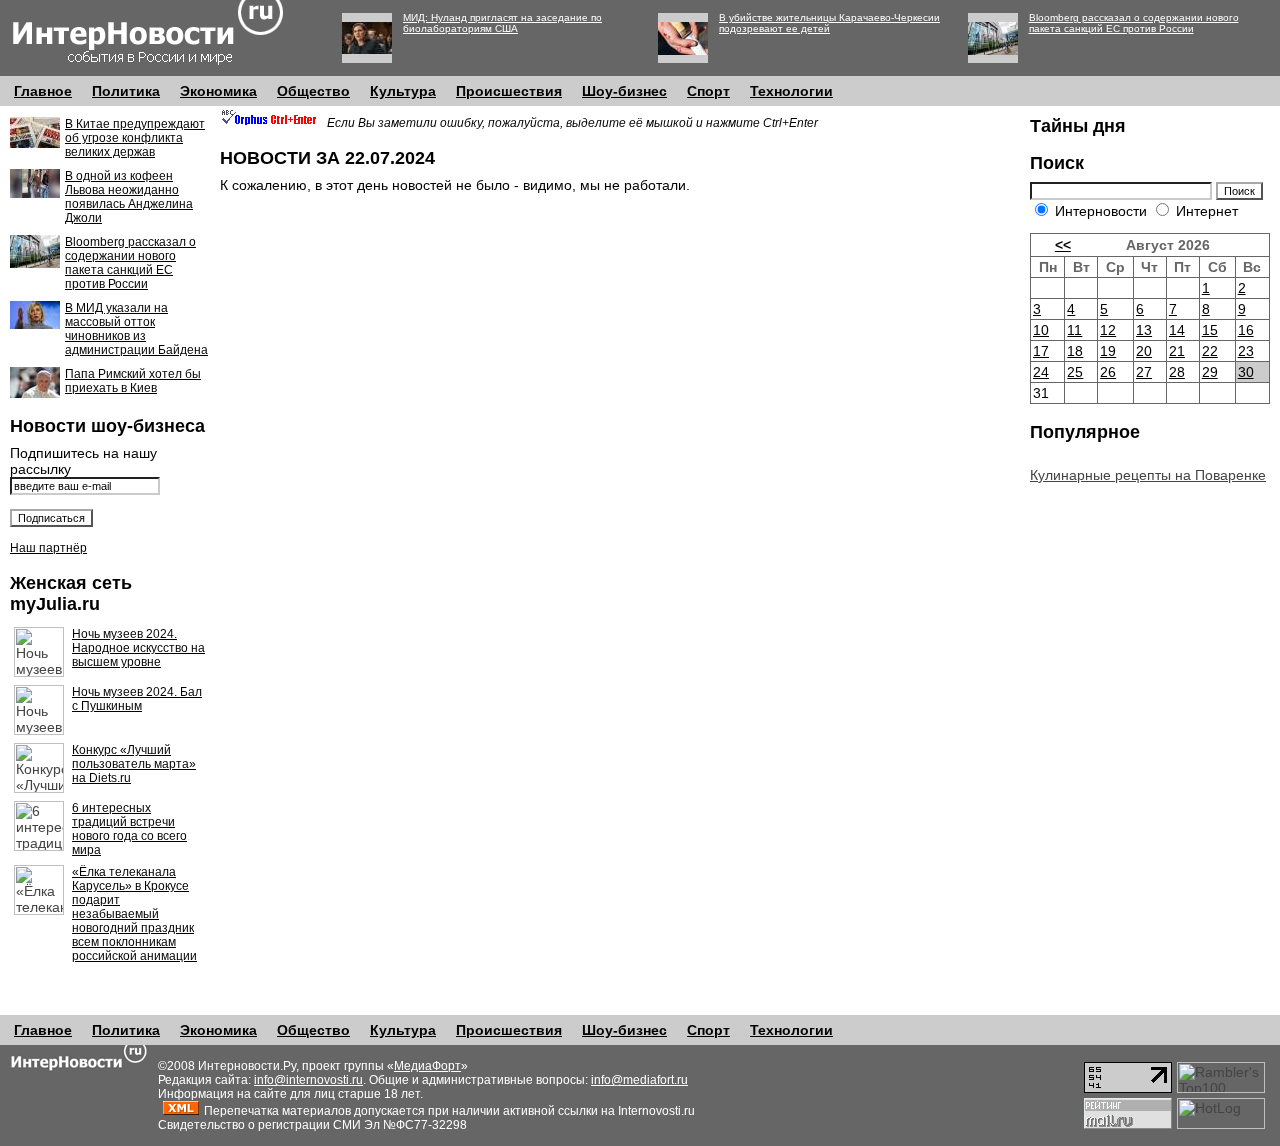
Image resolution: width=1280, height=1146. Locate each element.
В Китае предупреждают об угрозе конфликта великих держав (135, 138)
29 (1210, 372)
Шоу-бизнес (624, 91)
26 (1108, 372)
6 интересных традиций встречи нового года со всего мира (129, 829)
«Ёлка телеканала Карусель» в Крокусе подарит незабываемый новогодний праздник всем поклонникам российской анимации (134, 914)
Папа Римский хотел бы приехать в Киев (133, 381)
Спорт (708, 91)
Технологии (791, 91)
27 (1144, 372)
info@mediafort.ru (639, 1080)
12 (1108, 330)
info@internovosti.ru (308, 1080)
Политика (126, 91)
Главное (43, 91)
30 (1246, 372)
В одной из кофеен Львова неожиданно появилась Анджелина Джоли (129, 197)
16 (1246, 330)
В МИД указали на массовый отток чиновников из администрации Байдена (136, 329)
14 (1177, 330)
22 (1210, 351)
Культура (403, 91)
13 (1144, 330)
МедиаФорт (427, 1066)
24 (1041, 372)
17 (1041, 351)
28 (1177, 372)
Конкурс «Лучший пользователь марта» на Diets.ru (134, 764)
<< (1063, 245)
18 (1075, 351)
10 (1041, 330)
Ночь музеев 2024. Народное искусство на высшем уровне (138, 648)
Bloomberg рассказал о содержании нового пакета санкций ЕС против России (1134, 23)
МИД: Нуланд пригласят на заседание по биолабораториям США (502, 23)
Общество (313, 91)
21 (1177, 351)
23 (1246, 351)
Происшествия (509, 91)
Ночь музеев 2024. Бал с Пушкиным (137, 699)
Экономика (218, 91)
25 (1075, 372)
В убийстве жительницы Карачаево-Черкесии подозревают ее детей (829, 23)
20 (1144, 351)
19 (1108, 351)
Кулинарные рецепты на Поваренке (1148, 475)
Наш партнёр (48, 548)
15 (1210, 330)
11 (1074, 330)
